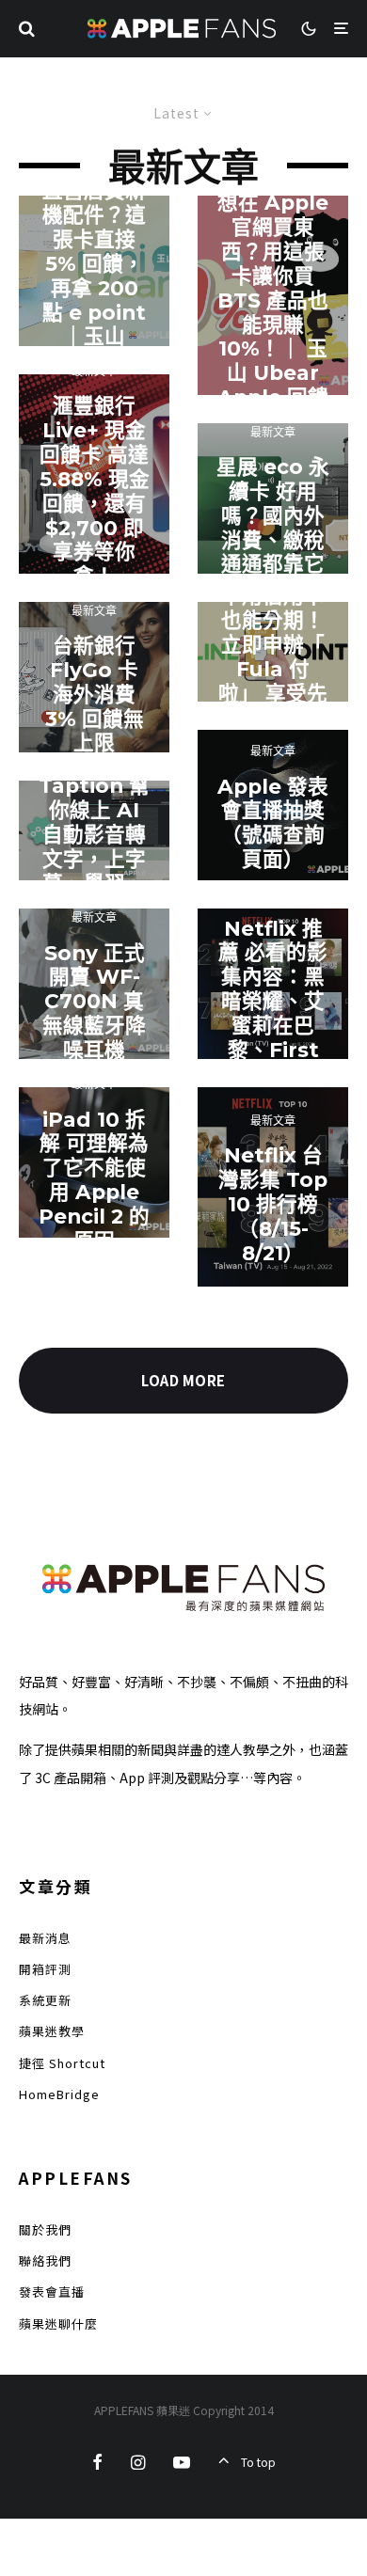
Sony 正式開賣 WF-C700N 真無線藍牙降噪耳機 (94, 1001)
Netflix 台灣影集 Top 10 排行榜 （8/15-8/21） (273, 1204)
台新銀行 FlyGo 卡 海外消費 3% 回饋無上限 (95, 695)
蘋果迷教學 (52, 2031)
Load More (183, 1380)
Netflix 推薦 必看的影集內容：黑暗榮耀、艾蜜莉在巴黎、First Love (273, 1001)
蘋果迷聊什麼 (58, 2323)
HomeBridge (59, 2094)
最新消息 (45, 1938)
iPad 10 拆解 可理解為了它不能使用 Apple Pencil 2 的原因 (94, 1180)
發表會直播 (52, 2292)
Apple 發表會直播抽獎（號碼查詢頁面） (273, 822)
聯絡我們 (45, 2260)
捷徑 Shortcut (62, 2063)
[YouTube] (182, 2462)
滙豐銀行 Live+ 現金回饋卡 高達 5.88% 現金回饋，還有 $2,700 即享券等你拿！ (95, 491)
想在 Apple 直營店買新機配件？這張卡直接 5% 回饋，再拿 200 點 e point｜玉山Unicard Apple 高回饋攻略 (94, 288)
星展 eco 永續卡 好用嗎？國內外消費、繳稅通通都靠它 (273, 516)
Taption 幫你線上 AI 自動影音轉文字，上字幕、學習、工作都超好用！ (94, 860)
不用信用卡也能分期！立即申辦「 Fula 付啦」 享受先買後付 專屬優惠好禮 (273, 669)
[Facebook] (97, 2462)
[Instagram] (138, 2462)
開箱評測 (45, 1969)
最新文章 (94, 610)
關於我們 (45, 2229)
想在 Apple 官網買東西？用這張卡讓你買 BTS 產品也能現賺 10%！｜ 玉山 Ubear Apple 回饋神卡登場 (273, 312)
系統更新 (45, 2000)
